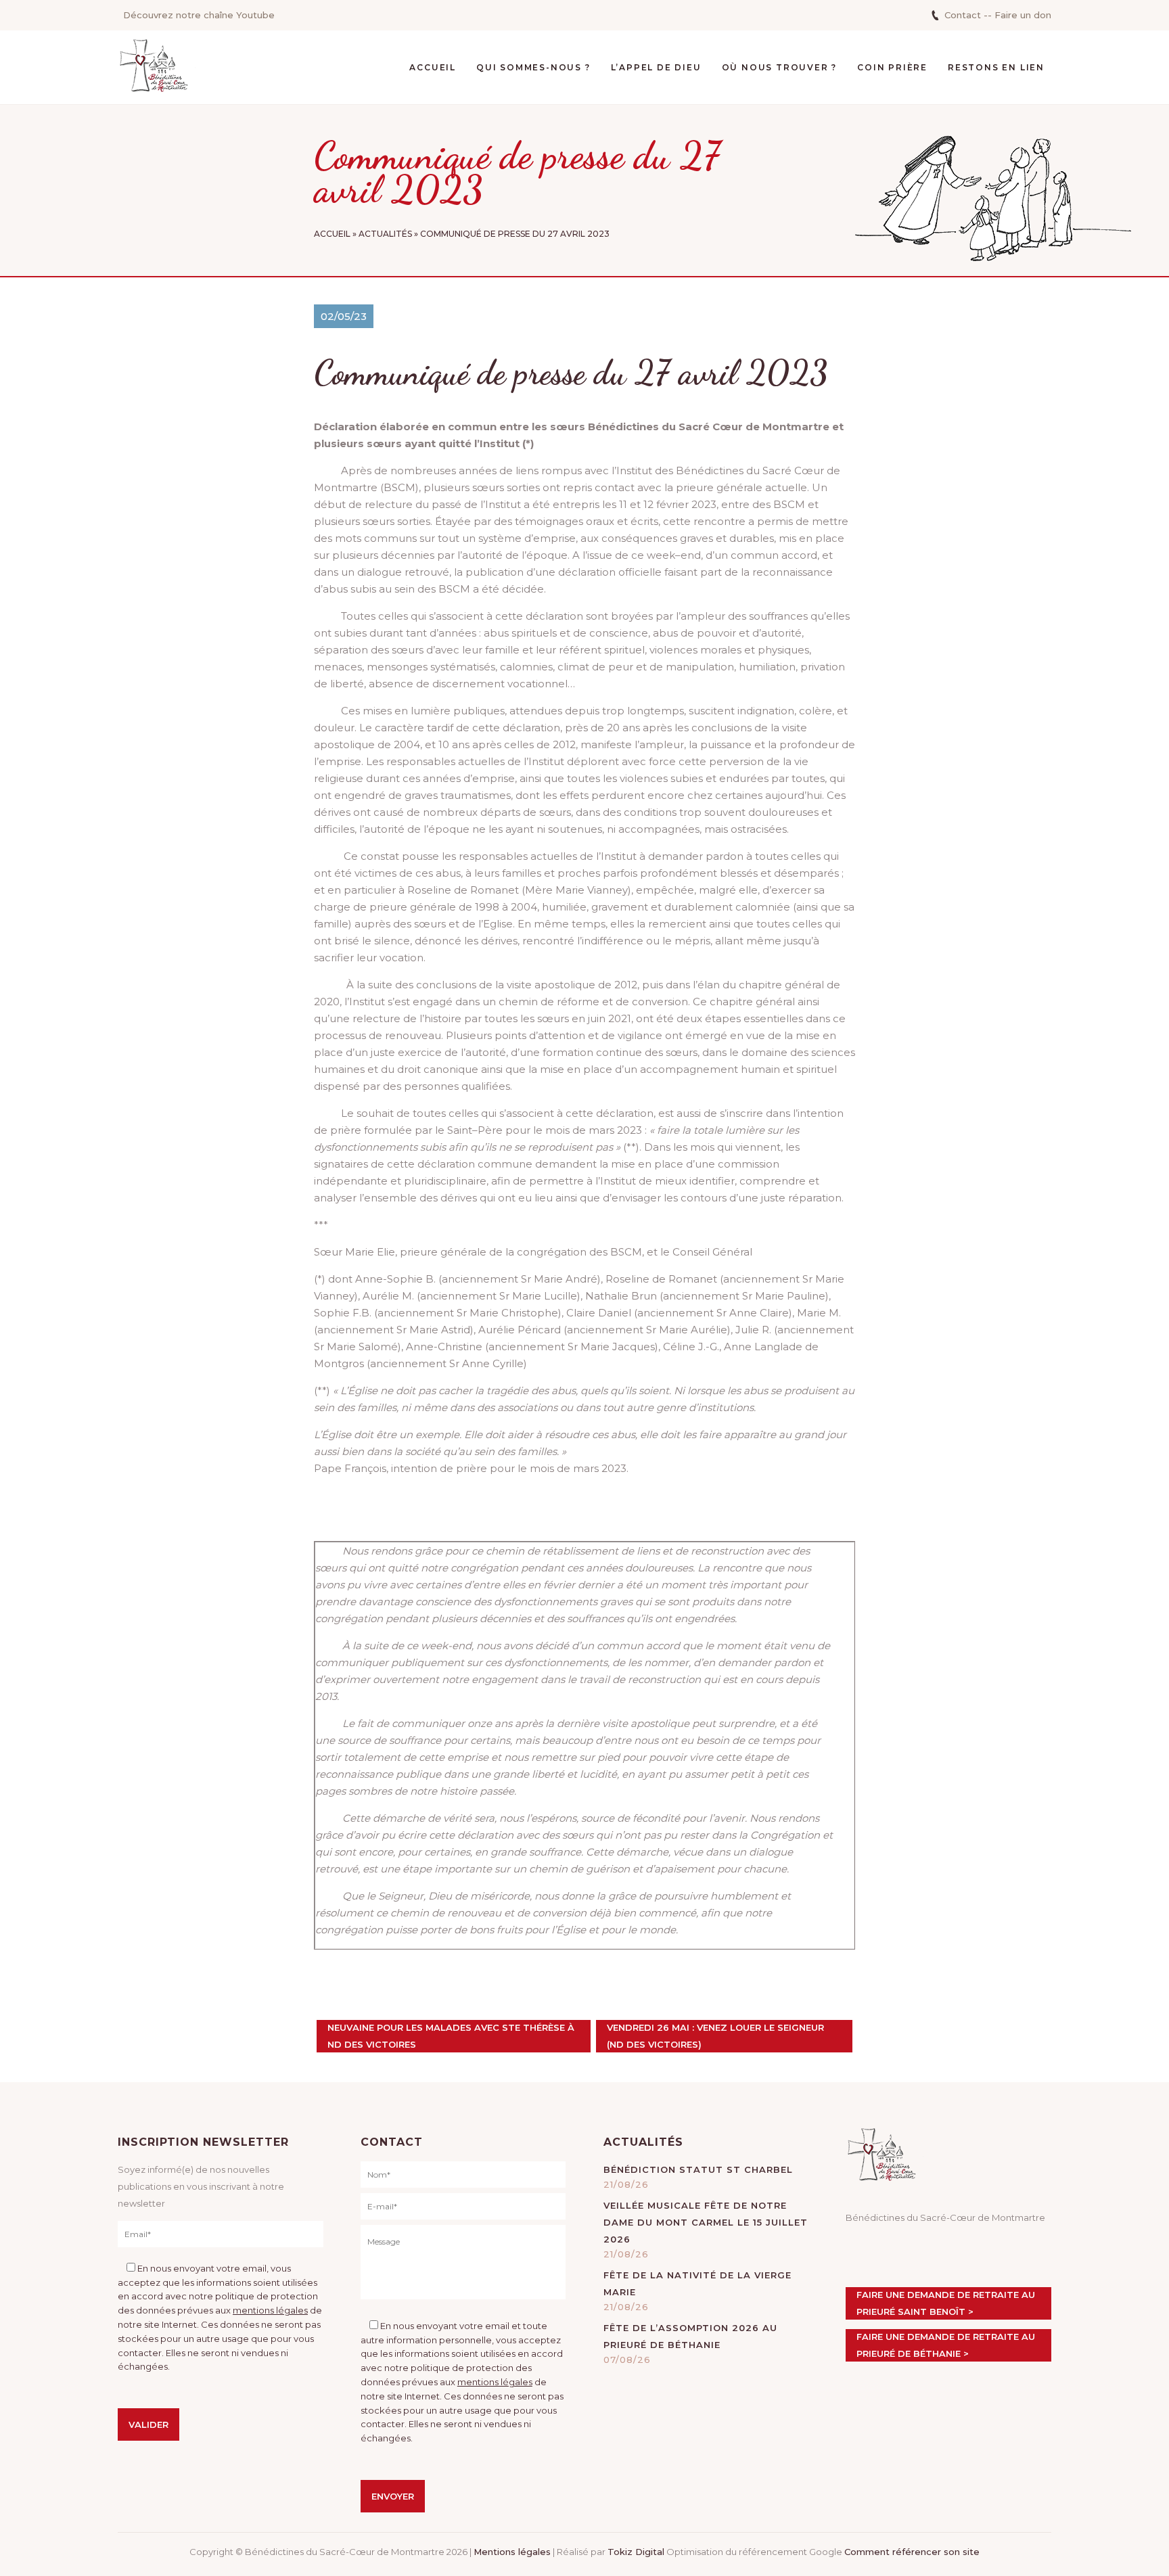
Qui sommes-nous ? (533, 67)
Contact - (966, 15)
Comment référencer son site (912, 2552)
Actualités (385, 234)
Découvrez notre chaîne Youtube (199, 15)
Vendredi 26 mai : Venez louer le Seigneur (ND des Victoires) (715, 2036)
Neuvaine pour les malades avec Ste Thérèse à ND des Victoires (451, 2036)
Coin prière (892, 67)
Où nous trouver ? (780, 67)
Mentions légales (512, 2552)
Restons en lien (996, 67)
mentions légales (270, 2310)
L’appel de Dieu (656, 67)
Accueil (433, 67)
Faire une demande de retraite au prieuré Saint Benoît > (946, 2303)
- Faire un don (1019, 15)
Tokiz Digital (636, 2552)
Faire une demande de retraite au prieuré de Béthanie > (946, 2345)
